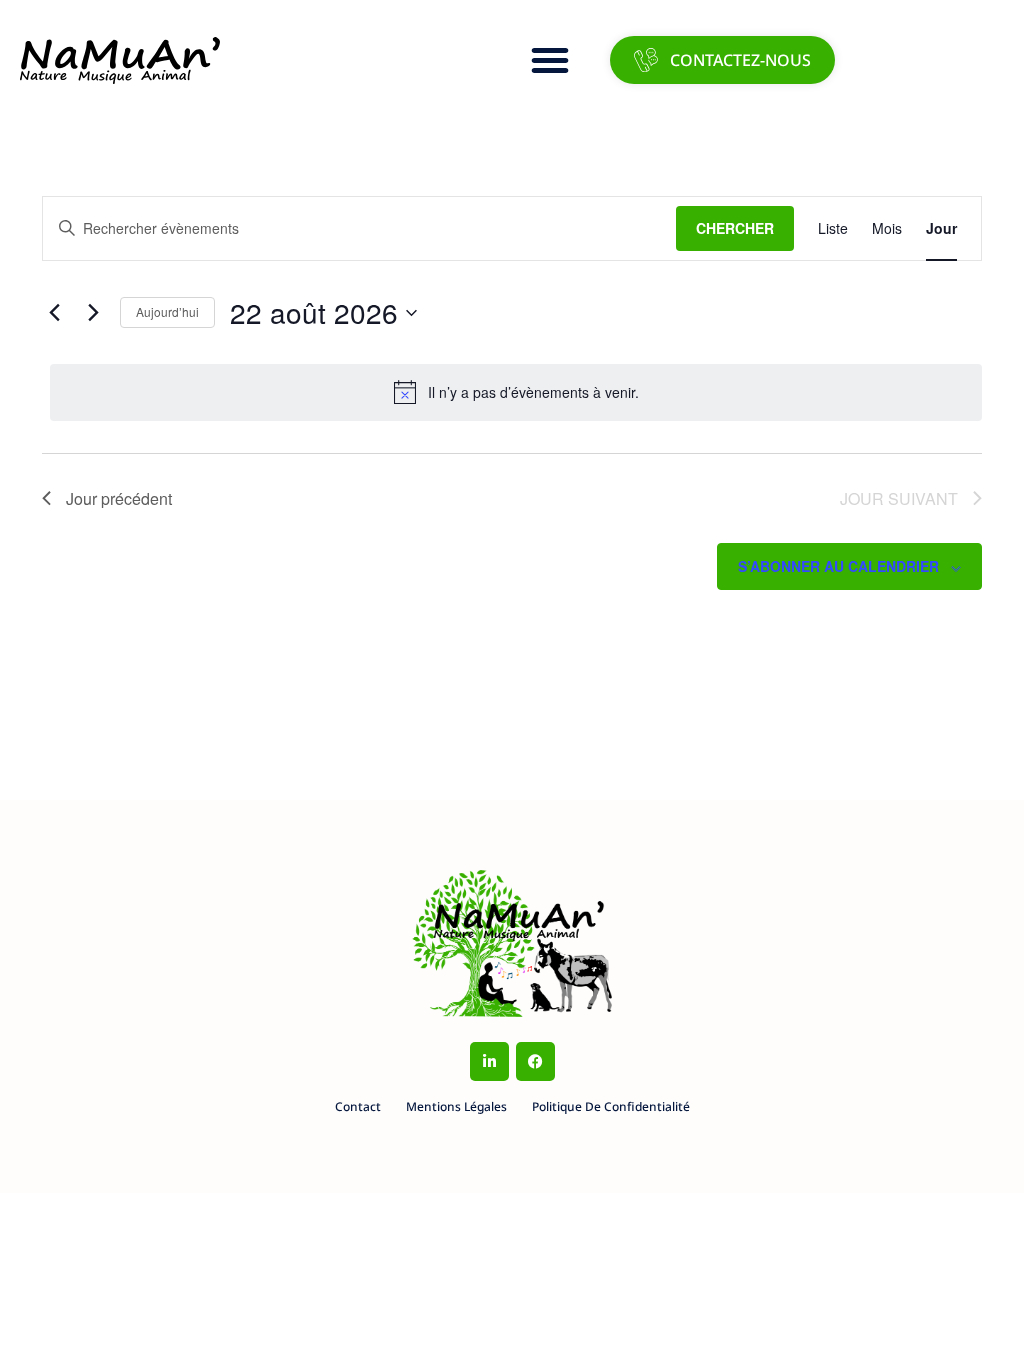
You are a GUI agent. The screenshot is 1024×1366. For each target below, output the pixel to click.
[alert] (516, 392)
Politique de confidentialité (611, 1106)
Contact (358, 1106)
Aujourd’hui (167, 311)
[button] (550, 60)
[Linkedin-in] (489, 1061)
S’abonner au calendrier (838, 566)
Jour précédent (119, 498)
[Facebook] (535, 1061)
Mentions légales (456, 1106)
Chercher (735, 228)
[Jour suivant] (93, 313)
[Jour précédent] (54, 313)
